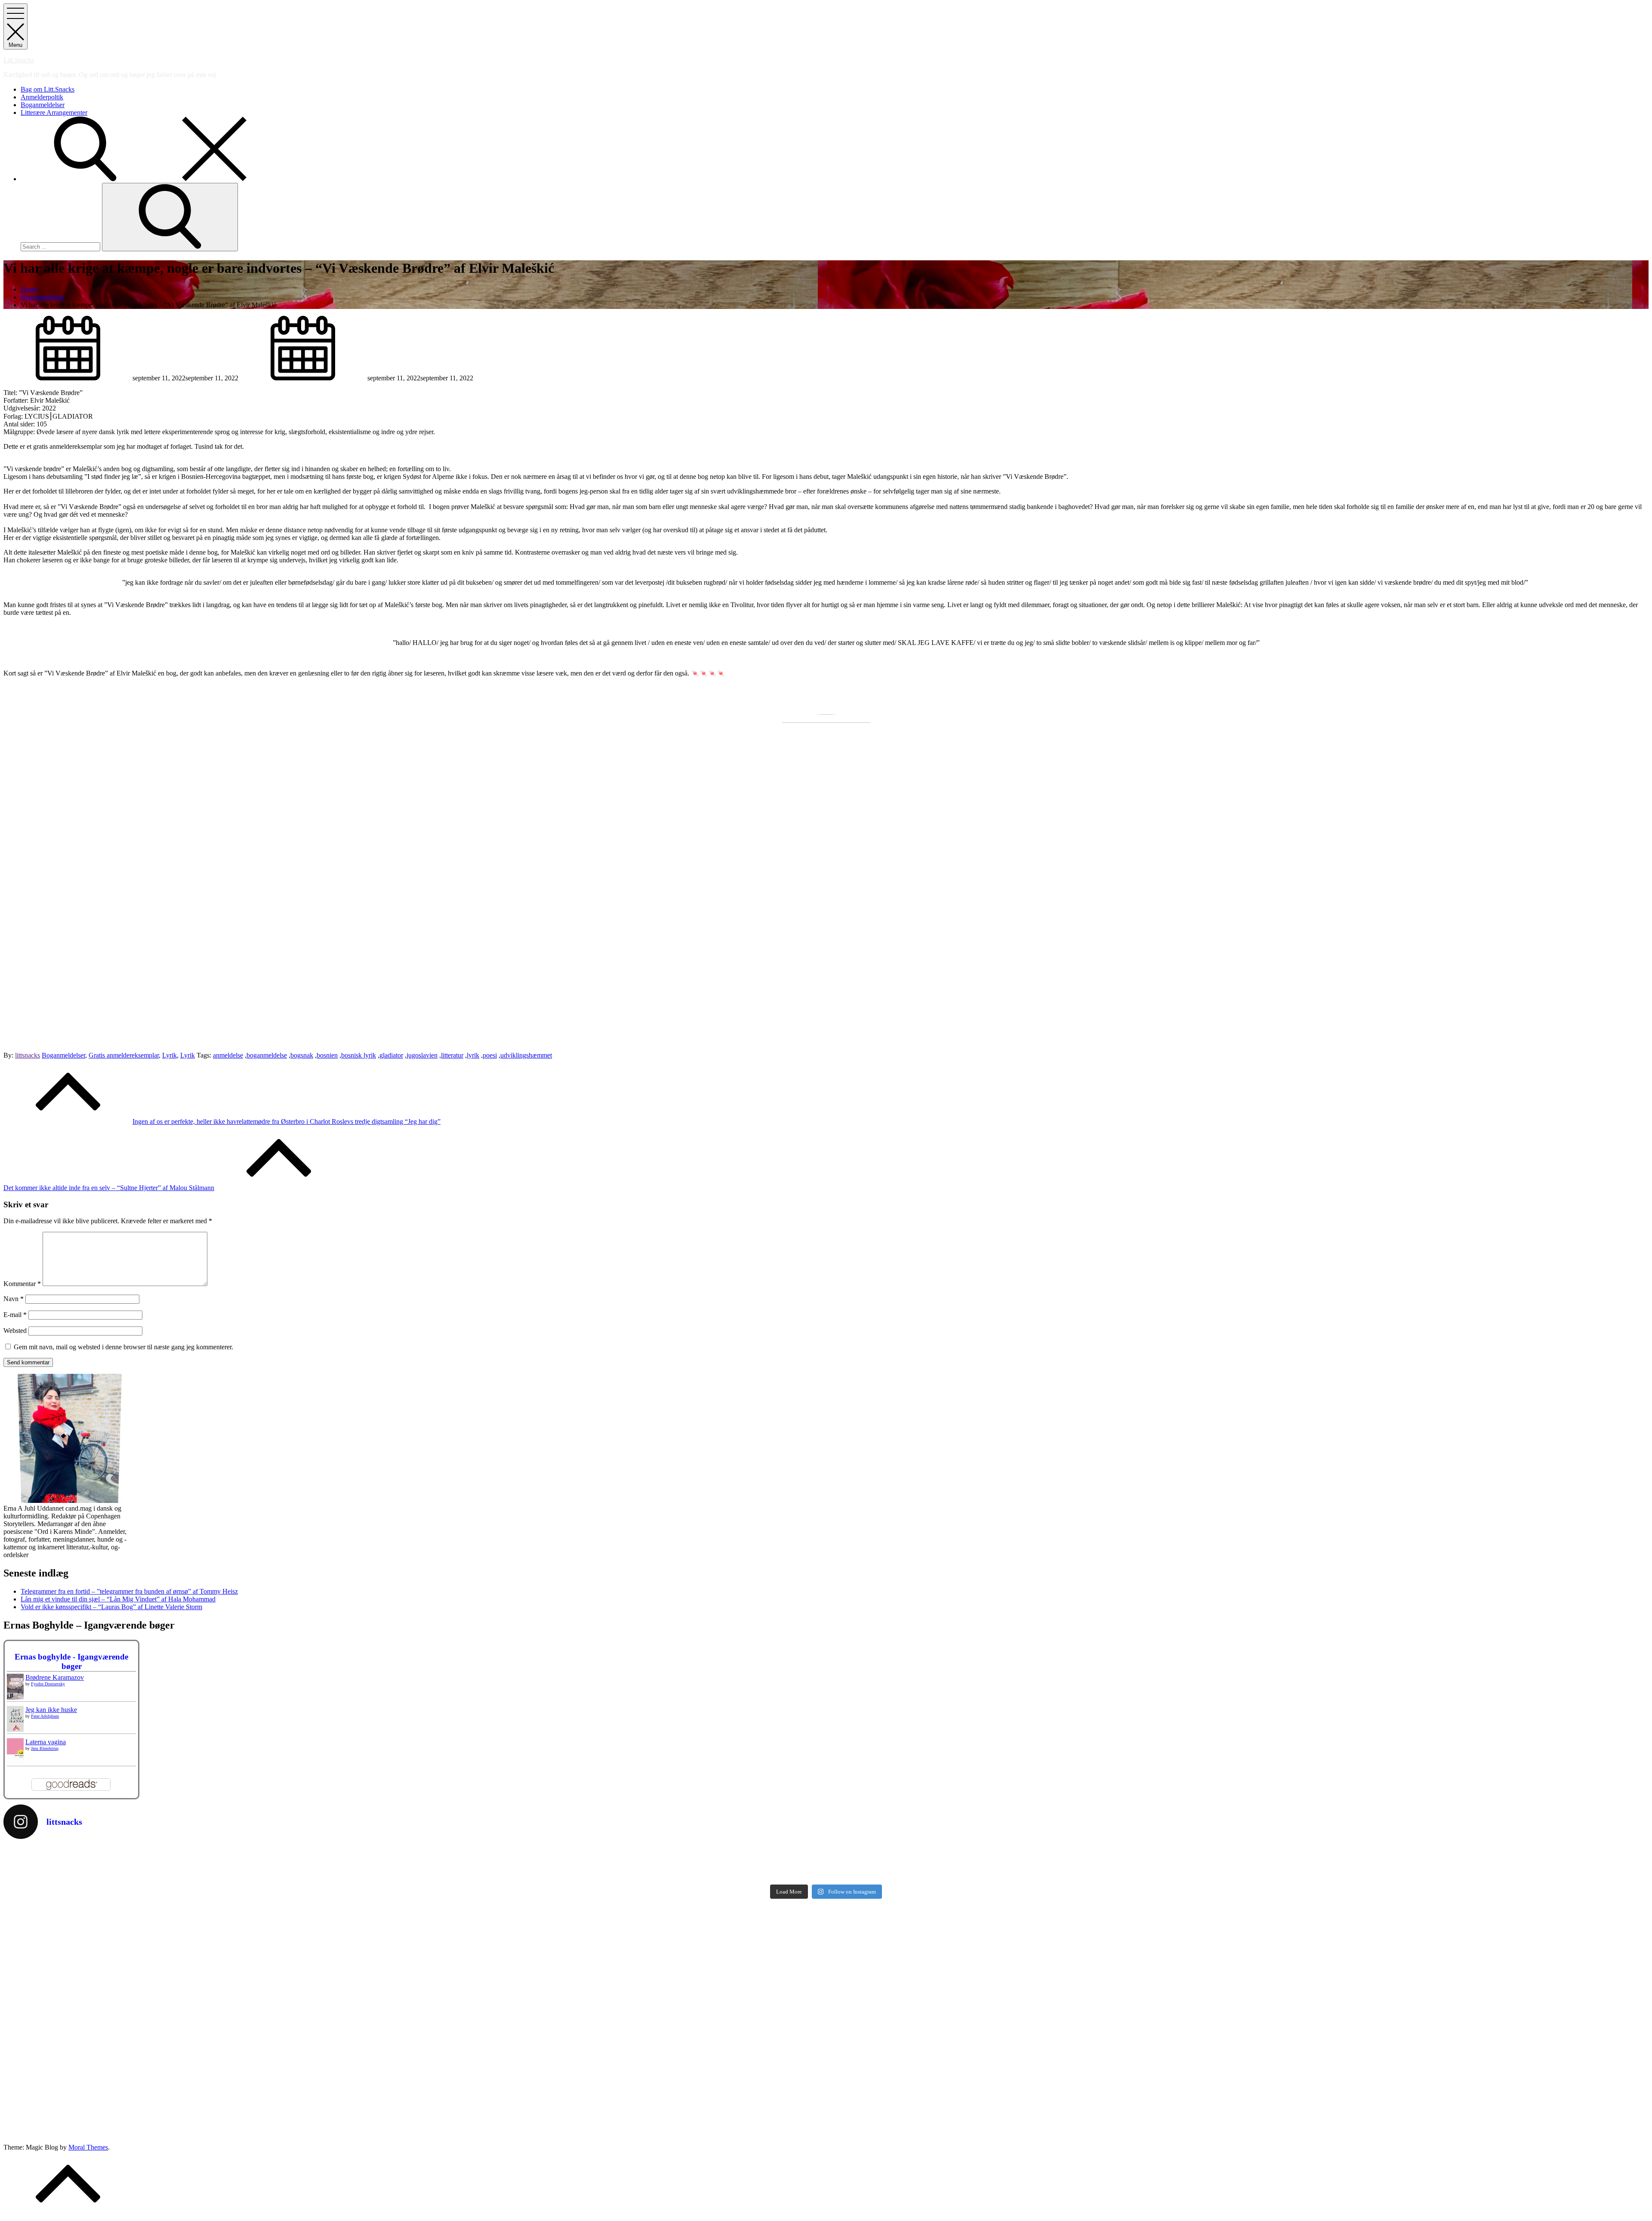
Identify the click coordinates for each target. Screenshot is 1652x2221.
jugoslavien (422, 1055)
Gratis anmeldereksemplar (124, 1055)
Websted (15, 1331)
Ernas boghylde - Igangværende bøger (71, 1661)
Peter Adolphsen (45, 1716)
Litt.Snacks (19, 60)
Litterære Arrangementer (54, 113)
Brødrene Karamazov (55, 1677)
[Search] (170, 217)
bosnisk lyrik (359, 1055)
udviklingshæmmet (526, 1055)
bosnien (327, 1055)
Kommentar (22, 1284)
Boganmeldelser (43, 105)
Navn (14, 1299)
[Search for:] (61, 246)
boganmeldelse (267, 1055)
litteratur (452, 1055)
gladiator (391, 1055)
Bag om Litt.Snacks (48, 89)
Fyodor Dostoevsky (48, 1684)
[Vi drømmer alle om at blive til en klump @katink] (414, 1853)
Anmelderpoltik (42, 97)
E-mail (15, 1315)
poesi (490, 1055)
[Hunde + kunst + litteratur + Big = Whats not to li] (1238, 1853)
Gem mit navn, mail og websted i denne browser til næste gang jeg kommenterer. (123, 1347)
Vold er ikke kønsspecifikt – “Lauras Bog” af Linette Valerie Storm (111, 1607)
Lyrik (170, 1055)
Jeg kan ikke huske (51, 1710)
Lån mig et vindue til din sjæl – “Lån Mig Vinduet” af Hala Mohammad (118, 1599)
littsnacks (28, 1055)
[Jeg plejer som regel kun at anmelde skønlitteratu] (414, 1869)
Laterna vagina (46, 1742)
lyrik (473, 1055)
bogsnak (302, 1055)
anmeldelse (228, 1055)
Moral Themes (88, 2147)
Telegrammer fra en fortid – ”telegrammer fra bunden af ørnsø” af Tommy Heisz (129, 1591)
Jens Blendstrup (45, 1748)
